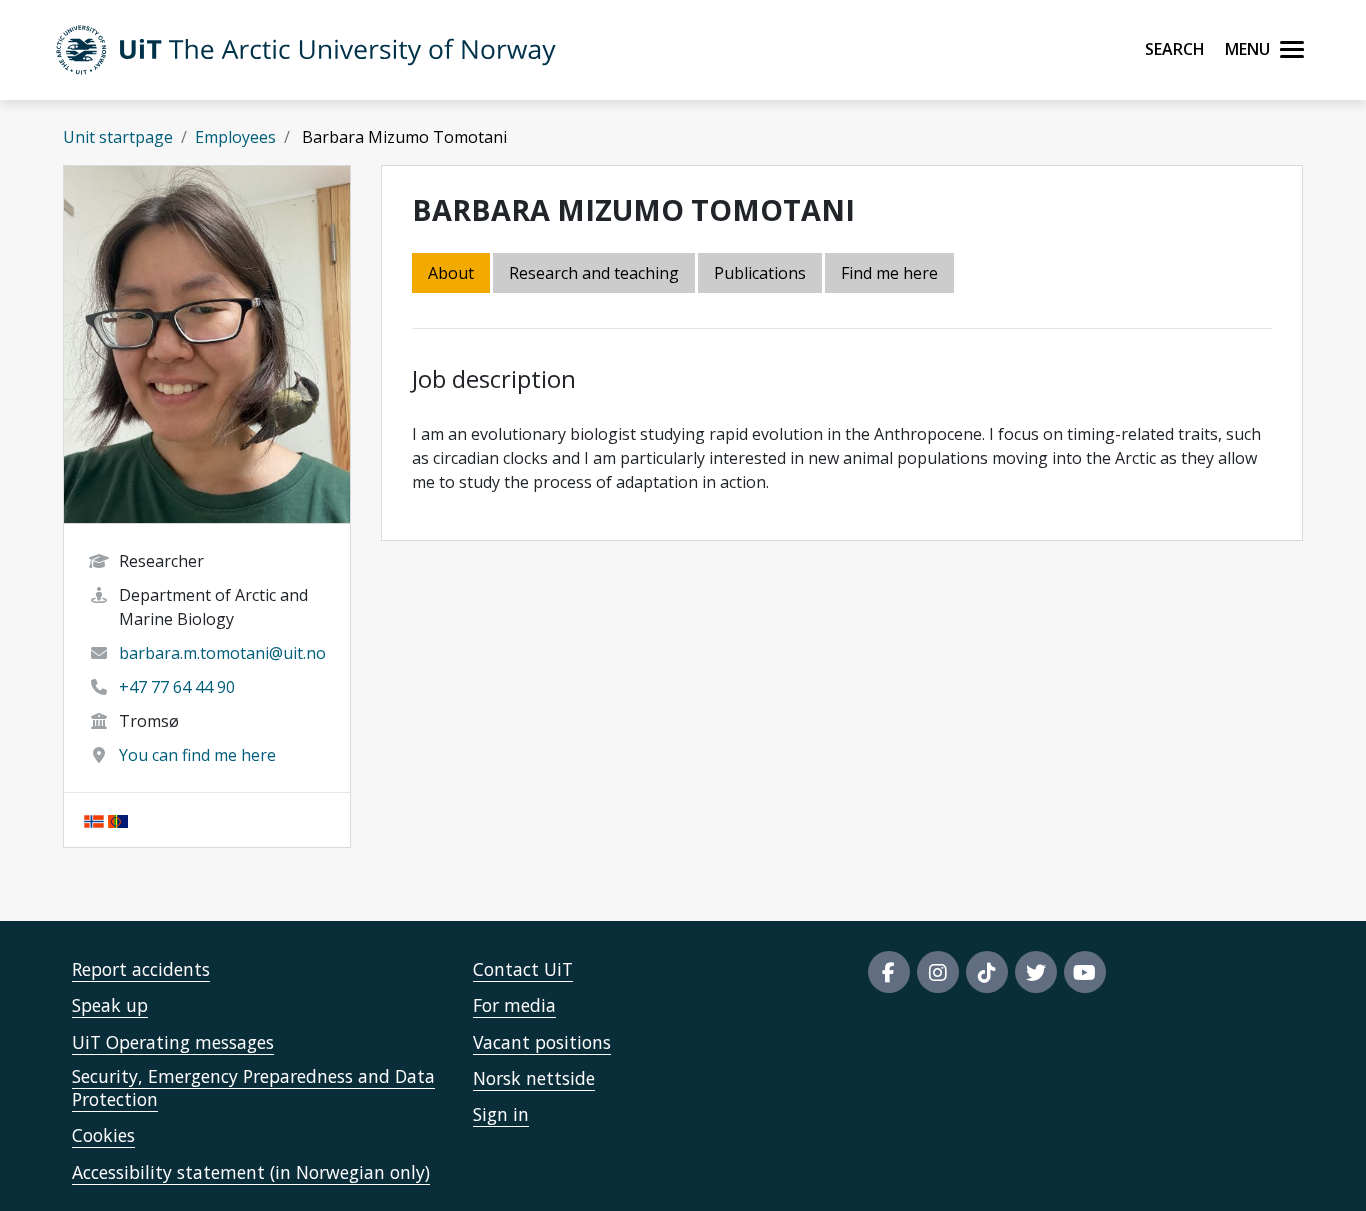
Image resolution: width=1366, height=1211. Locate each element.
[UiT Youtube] (1085, 972)
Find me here (889, 273)
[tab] (761, 274)
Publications (760, 273)
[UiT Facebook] (889, 972)
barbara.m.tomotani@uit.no (222, 653)
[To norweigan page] (94, 820)
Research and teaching (594, 273)
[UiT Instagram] (938, 972)
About (451, 273)
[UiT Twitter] (1036, 972)
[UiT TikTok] (987, 972)
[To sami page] (118, 820)
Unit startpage (118, 137)
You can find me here (197, 755)
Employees (235, 137)
